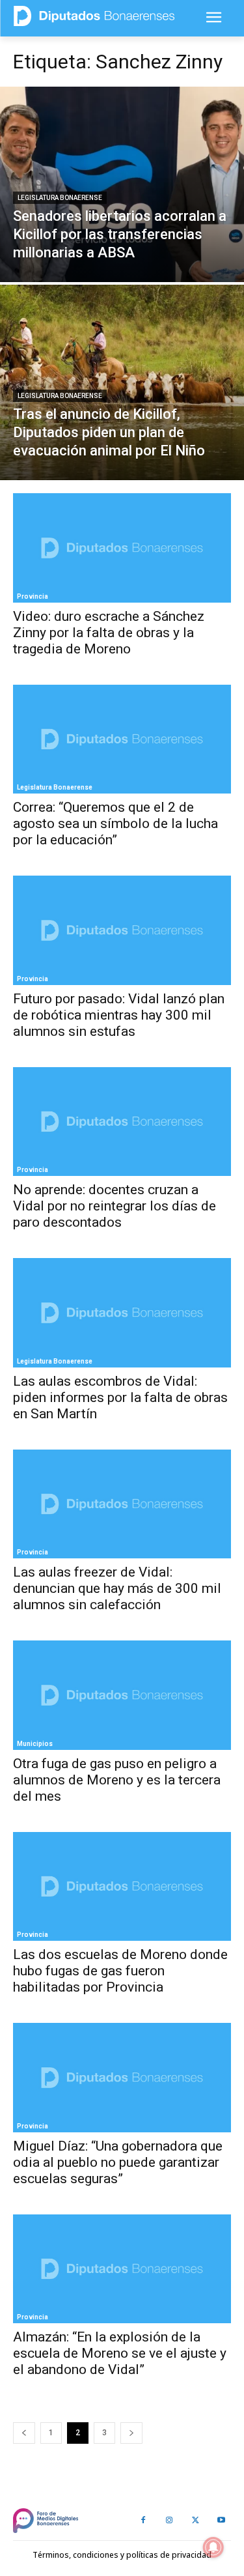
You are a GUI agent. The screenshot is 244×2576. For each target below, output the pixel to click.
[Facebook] (143, 2521)
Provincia (33, 596)
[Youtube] (221, 2521)
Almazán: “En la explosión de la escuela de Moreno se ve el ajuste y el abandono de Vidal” (120, 2353)
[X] (195, 2521)
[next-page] (131, 2433)
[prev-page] (24, 2433)
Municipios (35, 1744)
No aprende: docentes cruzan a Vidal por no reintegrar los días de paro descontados (115, 1206)
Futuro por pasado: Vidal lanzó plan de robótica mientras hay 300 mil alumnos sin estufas (119, 1015)
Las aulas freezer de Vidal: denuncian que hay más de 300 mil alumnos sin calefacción (117, 1588)
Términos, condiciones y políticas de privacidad (122, 2555)
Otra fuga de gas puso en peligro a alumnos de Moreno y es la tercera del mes (117, 1780)
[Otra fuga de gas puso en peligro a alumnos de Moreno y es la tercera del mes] (122, 1695)
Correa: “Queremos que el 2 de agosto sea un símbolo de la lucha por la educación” (115, 823)
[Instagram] (169, 2521)
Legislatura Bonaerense (60, 198)
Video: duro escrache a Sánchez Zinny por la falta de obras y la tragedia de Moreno (109, 633)
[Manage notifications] (213, 2547)
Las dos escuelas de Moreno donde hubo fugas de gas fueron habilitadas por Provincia (120, 1971)
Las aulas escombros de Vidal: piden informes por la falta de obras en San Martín (120, 1397)
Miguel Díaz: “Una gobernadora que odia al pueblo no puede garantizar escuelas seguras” (118, 2162)
